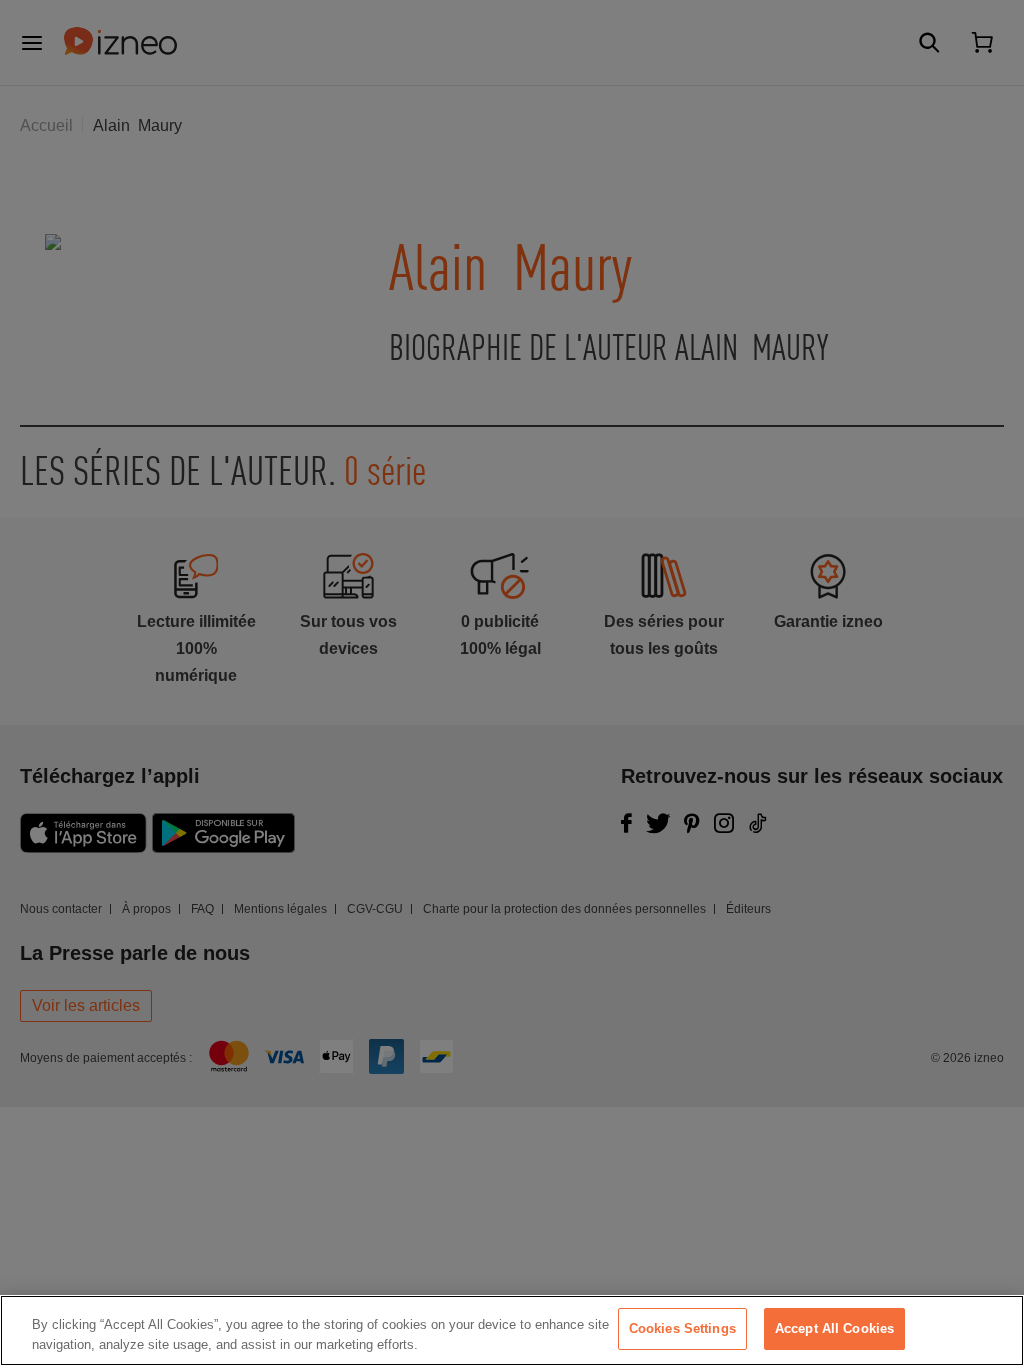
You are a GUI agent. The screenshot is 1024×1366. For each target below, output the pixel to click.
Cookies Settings (682, 1328)
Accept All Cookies (834, 1328)
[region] (512, 1330)
